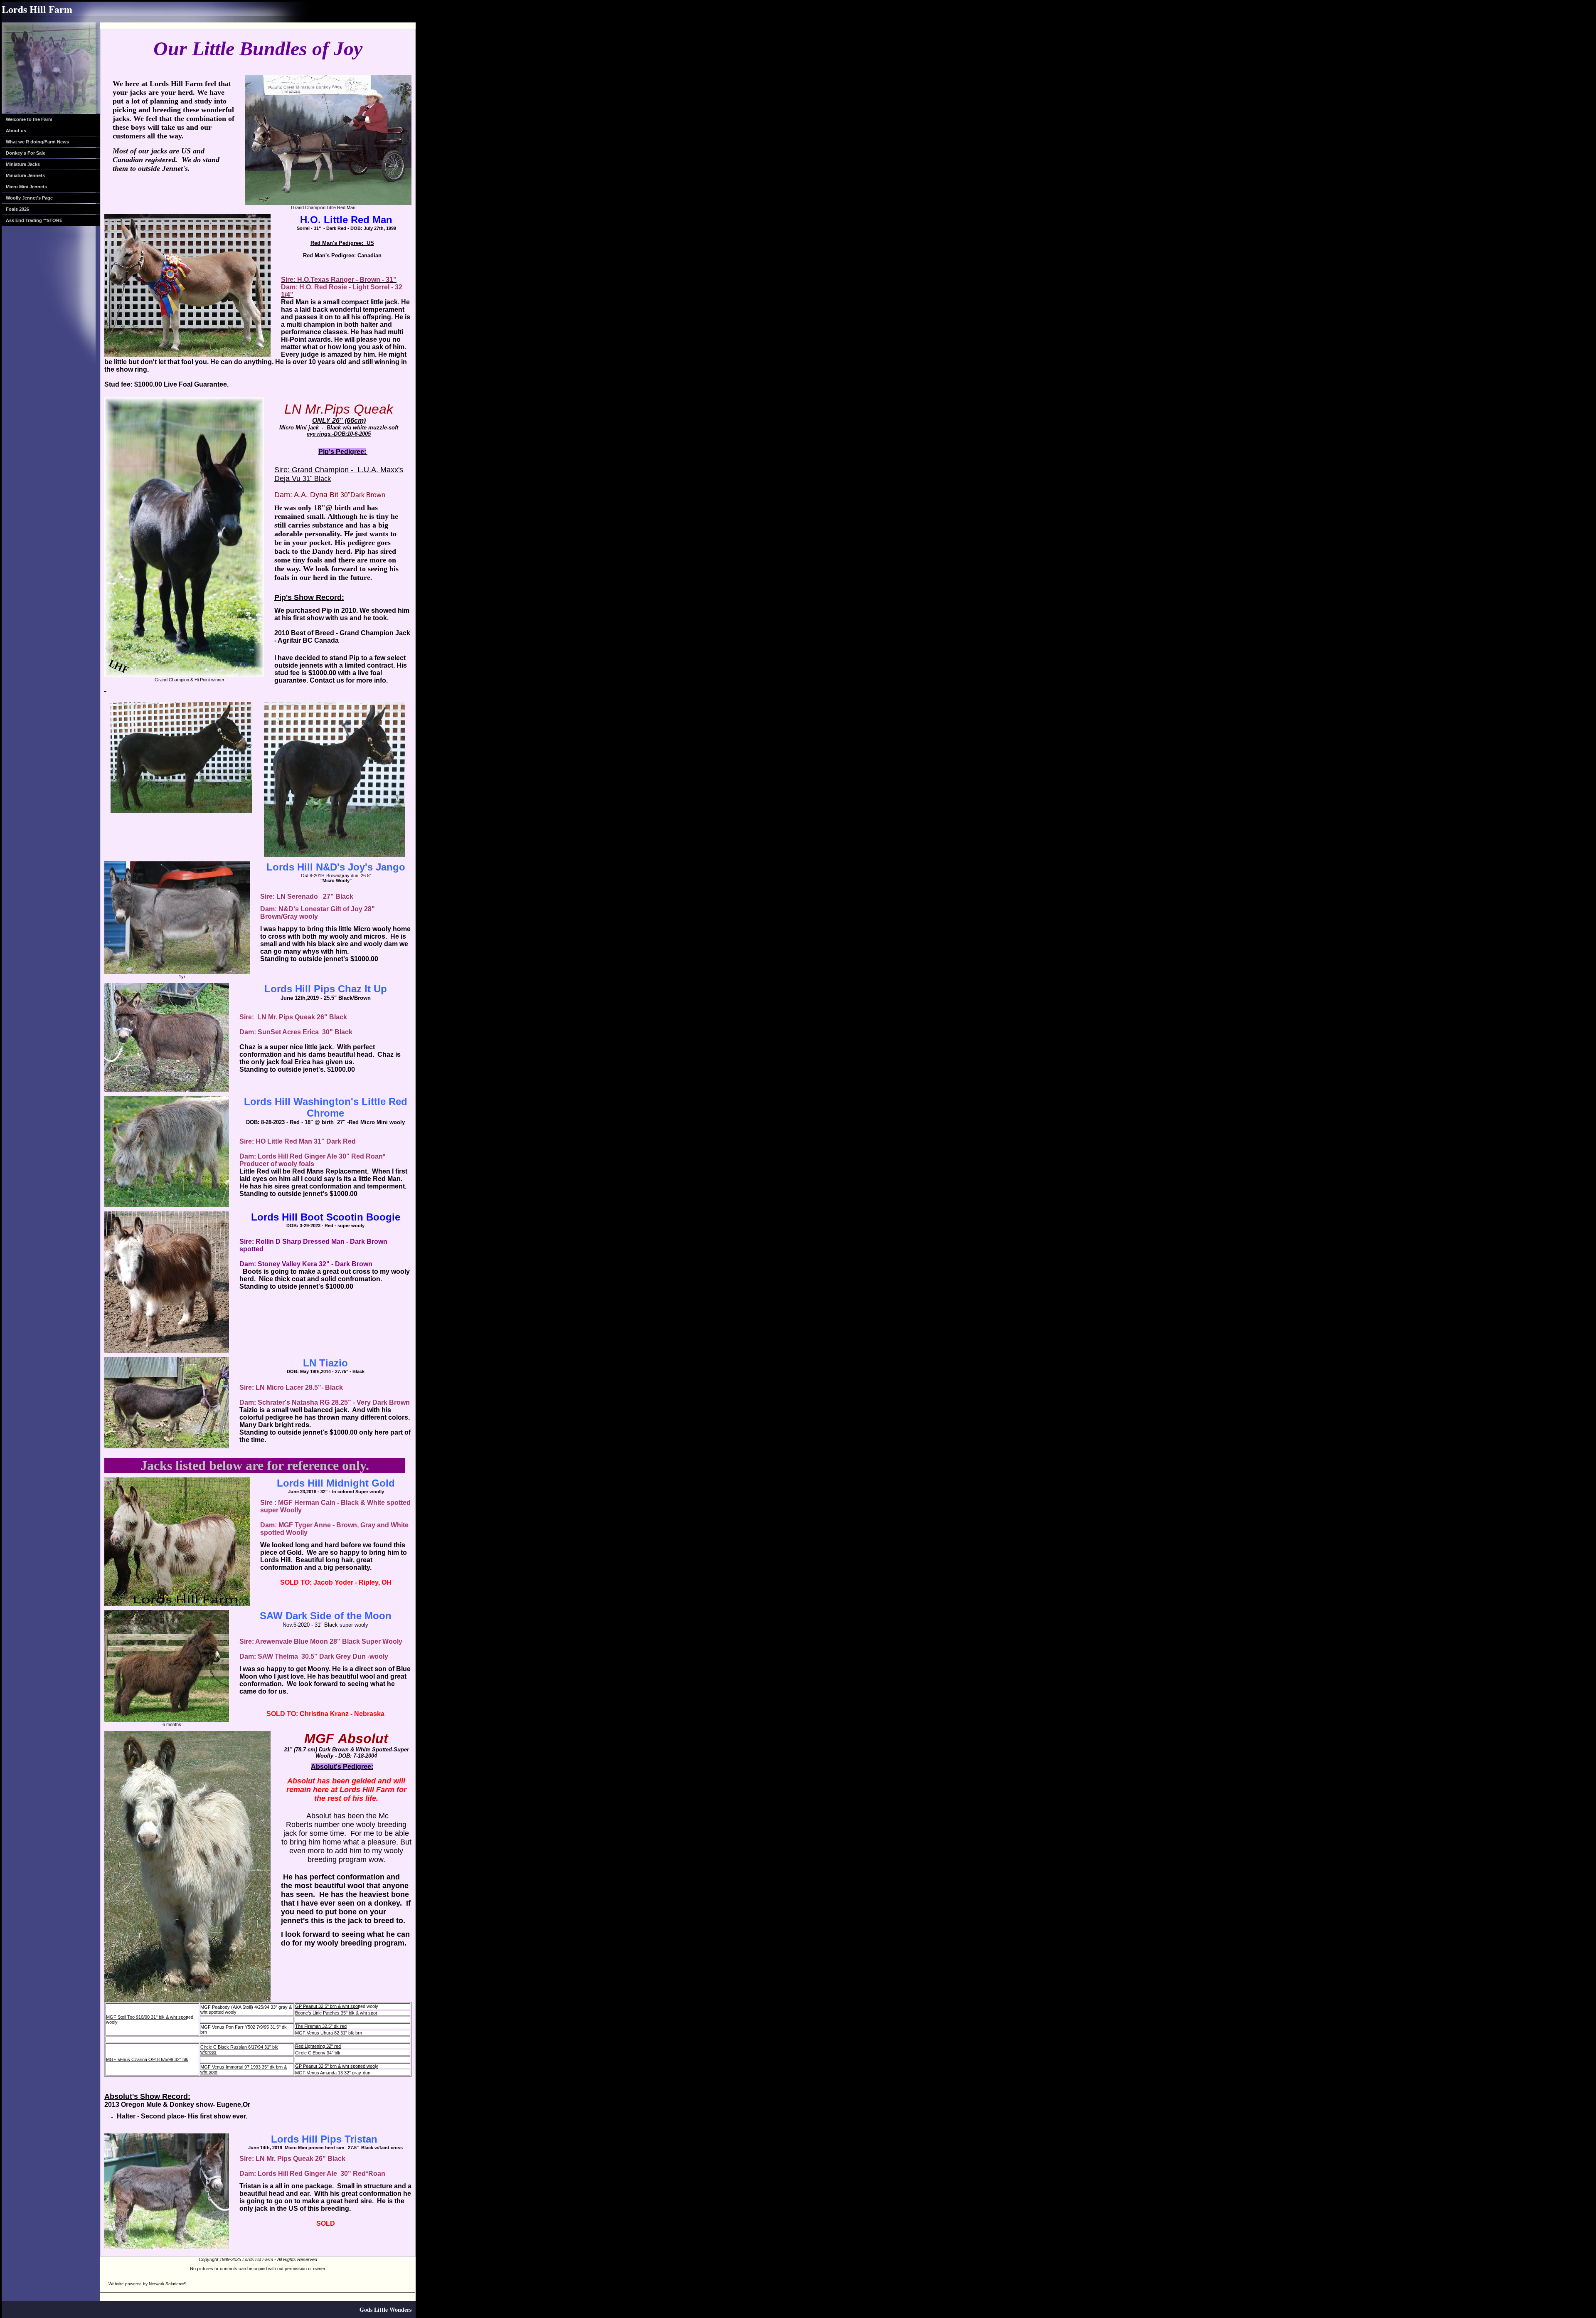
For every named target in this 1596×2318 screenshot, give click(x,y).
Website (116, 2284)
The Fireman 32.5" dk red (321, 2026)
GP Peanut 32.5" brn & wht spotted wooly (337, 2066)
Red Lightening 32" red (318, 2046)
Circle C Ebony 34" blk (318, 2053)
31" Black (317, 479)
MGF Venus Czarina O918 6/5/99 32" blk (147, 2059)
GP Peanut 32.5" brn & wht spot (327, 2006)
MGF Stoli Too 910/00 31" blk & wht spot (147, 2017)
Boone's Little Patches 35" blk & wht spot (336, 2013)
